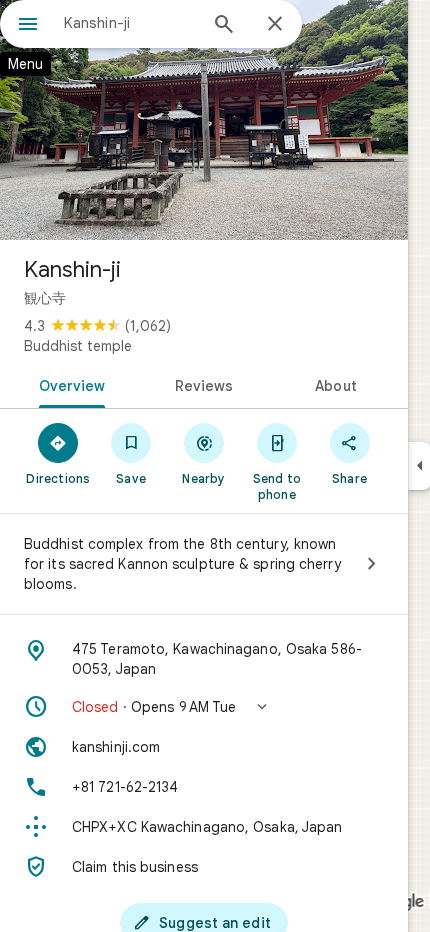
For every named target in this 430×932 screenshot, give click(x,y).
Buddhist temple (78, 346)
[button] (204, 707)
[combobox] (130, 23)
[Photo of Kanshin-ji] (204, 120)
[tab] (68, 384)
